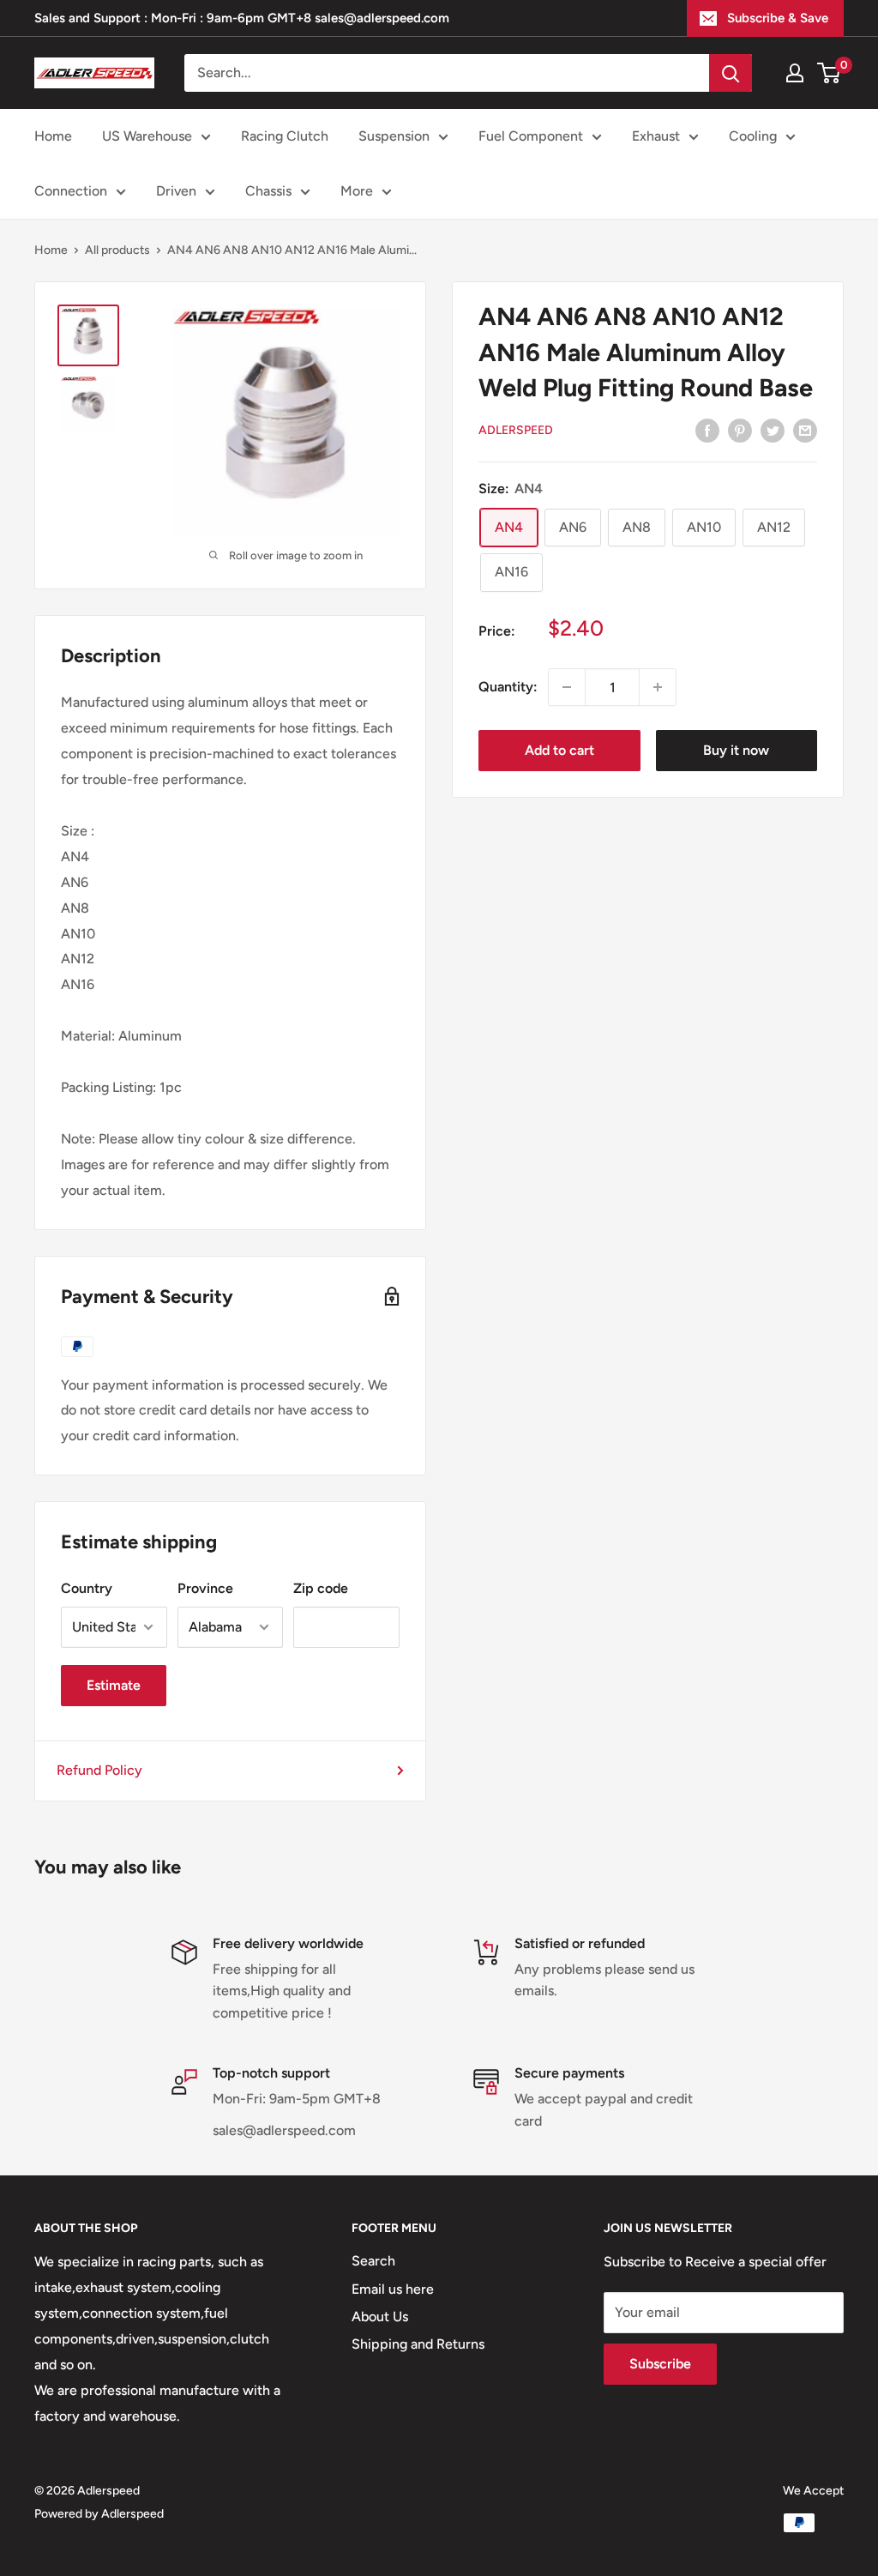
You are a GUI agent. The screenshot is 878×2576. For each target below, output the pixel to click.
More (357, 191)
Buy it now (736, 750)
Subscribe (660, 2364)
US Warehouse (147, 136)
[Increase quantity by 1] (658, 687)
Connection (71, 191)
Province (205, 1588)
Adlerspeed (516, 430)
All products (117, 250)
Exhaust (656, 136)
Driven (176, 191)
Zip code (321, 1588)
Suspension (394, 136)
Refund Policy (99, 1770)
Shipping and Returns (418, 2344)
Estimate (114, 1685)
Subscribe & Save (778, 18)
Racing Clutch (285, 136)
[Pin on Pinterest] (740, 430)
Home (53, 136)
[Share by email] (805, 430)
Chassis (268, 191)
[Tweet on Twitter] (773, 430)
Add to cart (559, 750)
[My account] (795, 73)
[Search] (731, 73)
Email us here (393, 2289)
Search (373, 2261)
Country (87, 1588)
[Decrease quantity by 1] (567, 687)
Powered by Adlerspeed (99, 2514)
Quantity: (508, 687)
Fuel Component (531, 136)
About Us (380, 2317)
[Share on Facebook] (707, 430)
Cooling (753, 136)
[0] (830, 73)
